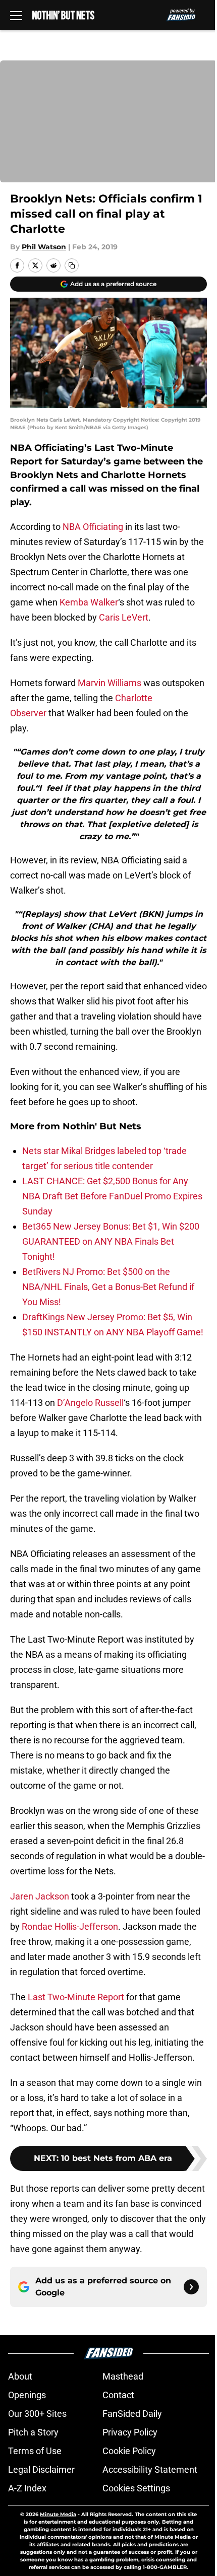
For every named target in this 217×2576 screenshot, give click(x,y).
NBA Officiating (93, 527)
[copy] (72, 265)
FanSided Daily (132, 2414)
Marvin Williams (110, 683)
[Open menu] (16, 15)
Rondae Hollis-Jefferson (70, 1926)
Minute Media (58, 2514)
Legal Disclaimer (41, 2469)
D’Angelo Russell (90, 1403)
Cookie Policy (129, 2451)
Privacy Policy (130, 2432)
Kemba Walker (89, 602)
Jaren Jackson (40, 1896)
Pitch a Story (33, 2432)
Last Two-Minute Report (76, 1997)
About (20, 2376)
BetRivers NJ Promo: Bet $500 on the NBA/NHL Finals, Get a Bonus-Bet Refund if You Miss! (108, 1287)
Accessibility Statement (150, 2469)
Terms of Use (35, 2451)
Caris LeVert (124, 617)
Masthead (123, 2376)
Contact (118, 2395)
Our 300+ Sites (37, 2414)
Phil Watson (44, 247)
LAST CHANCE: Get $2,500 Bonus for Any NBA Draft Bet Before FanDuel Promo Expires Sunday (112, 1196)
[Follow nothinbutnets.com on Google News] (191, 2287)
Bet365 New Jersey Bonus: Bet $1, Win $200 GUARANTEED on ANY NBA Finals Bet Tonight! (111, 1241)
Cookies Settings (136, 2488)
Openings (27, 2395)
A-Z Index (27, 2488)
